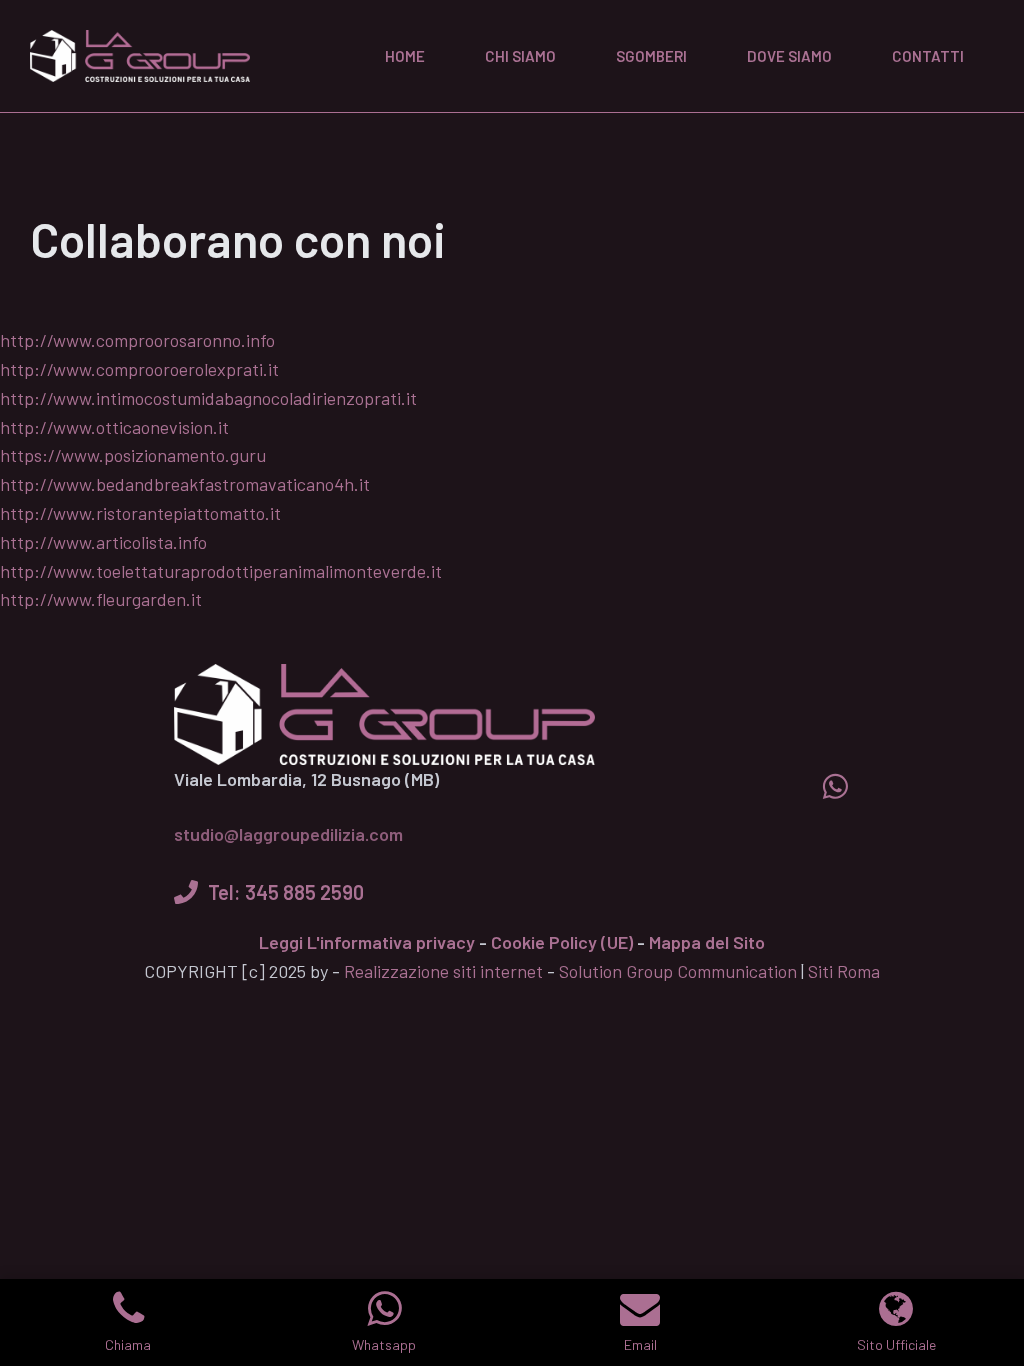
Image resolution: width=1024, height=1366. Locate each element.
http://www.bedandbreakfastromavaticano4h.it (185, 484)
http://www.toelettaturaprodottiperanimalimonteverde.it (221, 571)
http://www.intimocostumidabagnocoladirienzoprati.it (208, 398)
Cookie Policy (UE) (562, 942)
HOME (405, 56)
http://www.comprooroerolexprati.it (139, 369)
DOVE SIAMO (789, 56)
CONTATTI (928, 56)
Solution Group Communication (678, 971)
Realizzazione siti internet (443, 971)
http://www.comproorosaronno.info (137, 340)
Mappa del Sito (707, 942)
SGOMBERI (651, 56)
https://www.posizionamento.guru (133, 455)
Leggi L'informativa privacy (367, 942)
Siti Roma (844, 971)
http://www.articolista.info (103, 542)
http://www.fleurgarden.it (101, 599)
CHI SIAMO (520, 56)
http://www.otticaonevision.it (114, 427)
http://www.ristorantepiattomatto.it (140, 513)
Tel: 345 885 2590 (286, 892)
